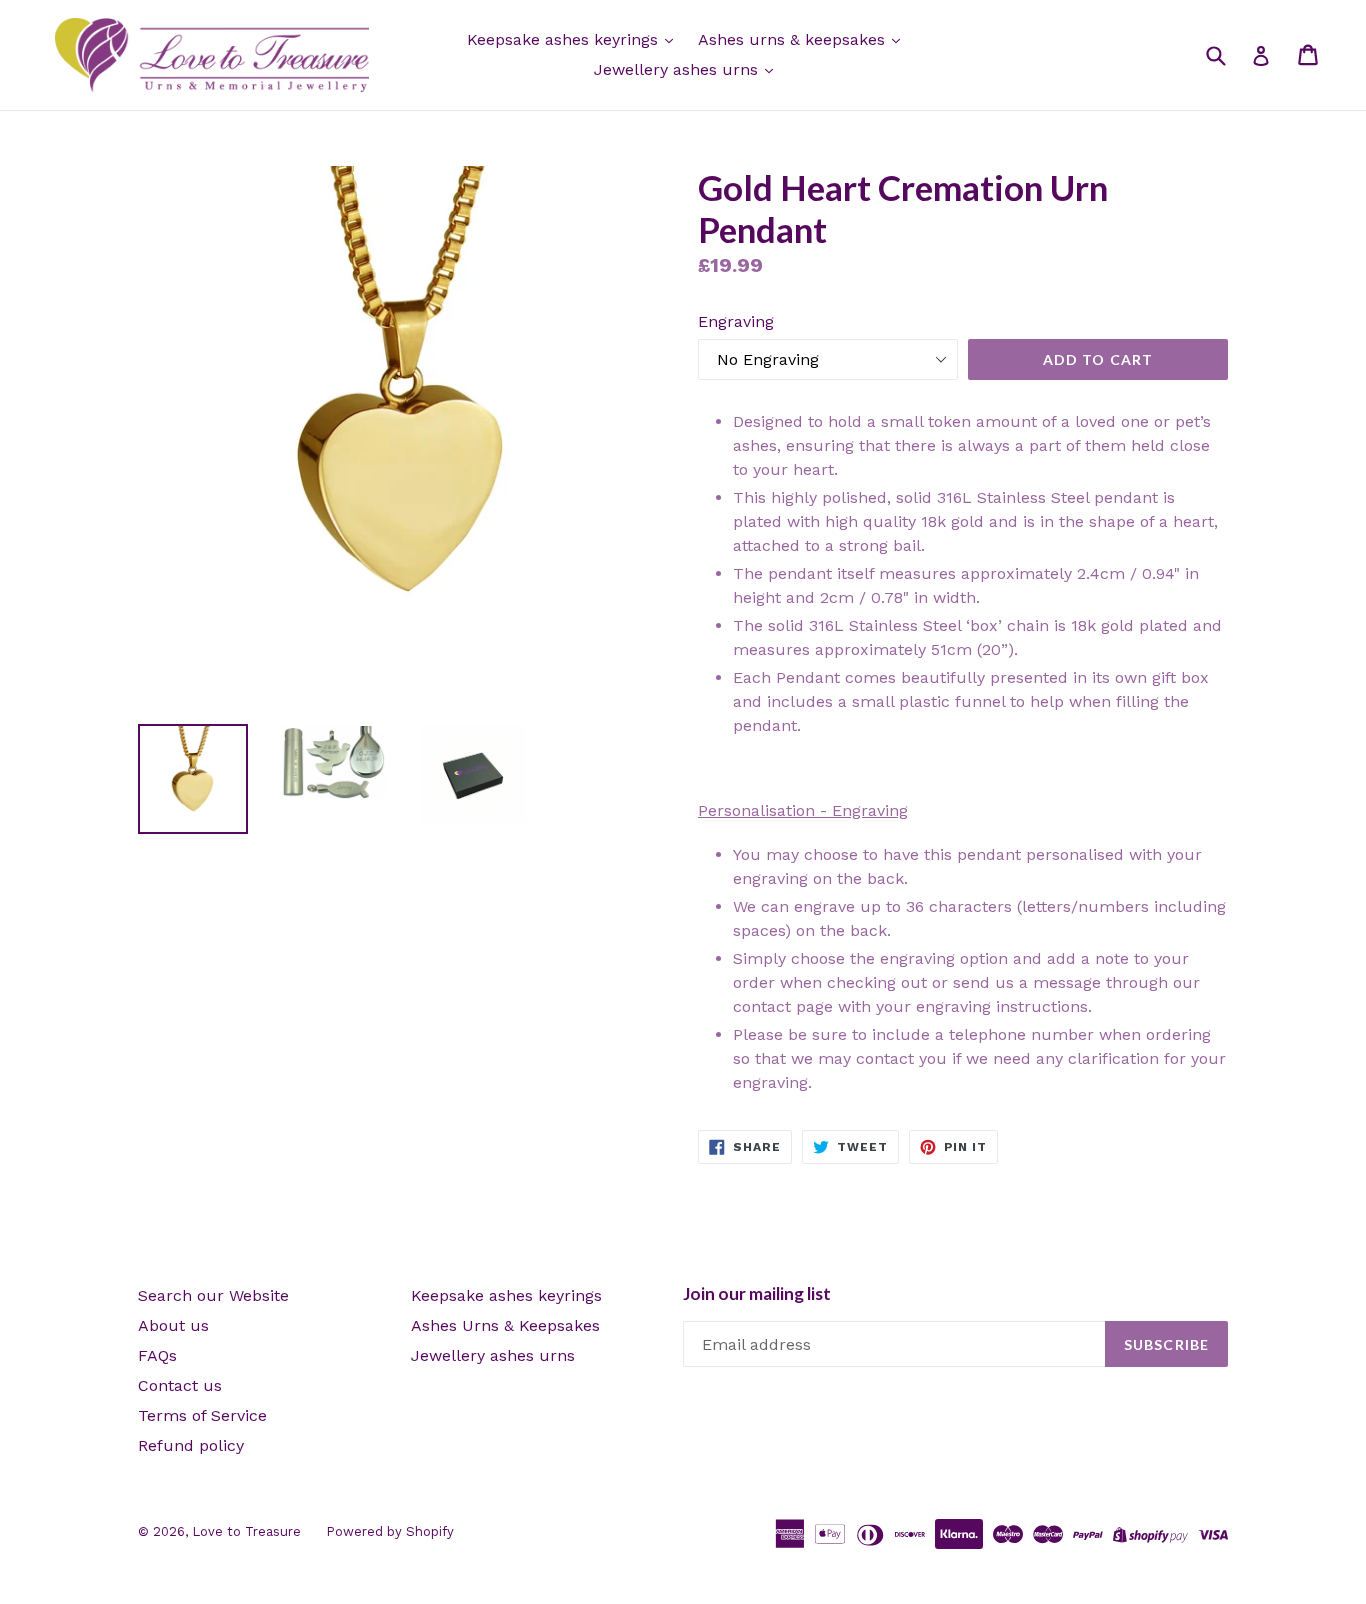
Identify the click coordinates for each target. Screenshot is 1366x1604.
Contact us (180, 1385)
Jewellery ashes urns (678, 69)
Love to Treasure (246, 1531)
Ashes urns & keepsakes (794, 39)
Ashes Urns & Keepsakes (505, 1325)
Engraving (736, 321)
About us (173, 1325)
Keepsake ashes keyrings (565, 39)
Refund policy (191, 1445)
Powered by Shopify (390, 1531)
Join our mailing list (757, 1294)
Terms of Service (202, 1415)
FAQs (157, 1355)
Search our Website (213, 1295)
